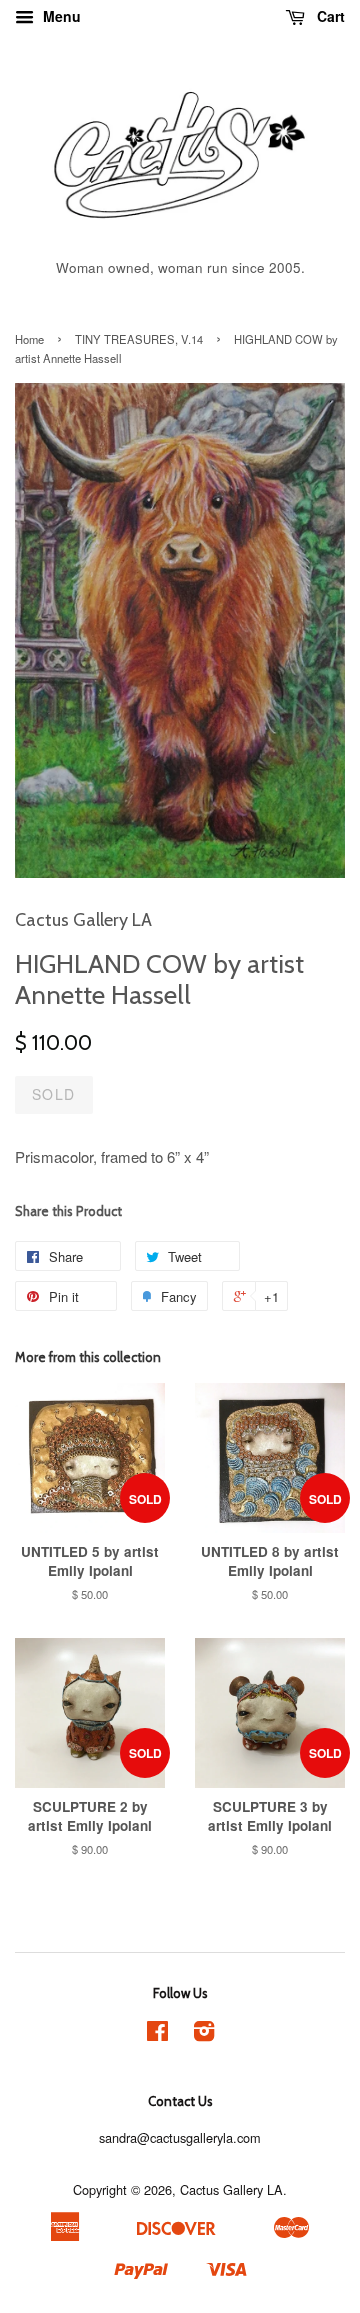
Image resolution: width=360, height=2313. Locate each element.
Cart (329, 16)
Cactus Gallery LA (231, 2189)
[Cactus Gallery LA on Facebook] (157, 2034)
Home (29, 339)
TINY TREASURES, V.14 (139, 339)
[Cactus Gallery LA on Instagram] (204, 2034)
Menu (60, 16)
